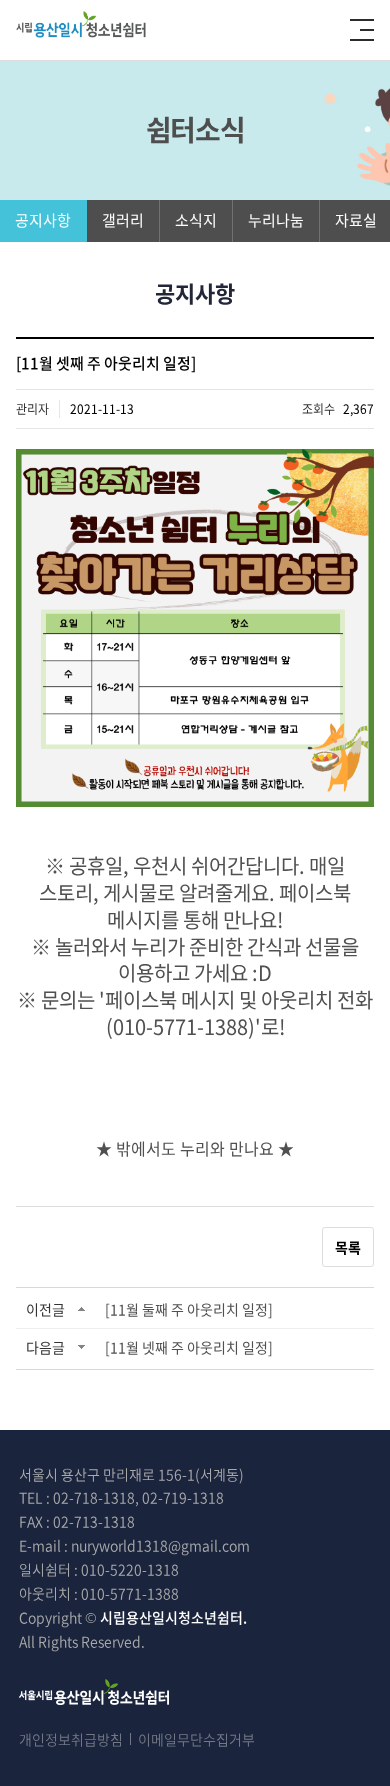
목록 (348, 1247)
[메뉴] (362, 30)
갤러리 (123, 220)
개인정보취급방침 (71, 1739)
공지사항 (43, 220)
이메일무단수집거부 (196, 1739)
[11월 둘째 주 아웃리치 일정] (189, 1309)
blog (311, 1641)
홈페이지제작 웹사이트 (230, 1641)
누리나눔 (276, 220)
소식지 (196, 220)
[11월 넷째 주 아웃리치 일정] (189, 1347)
